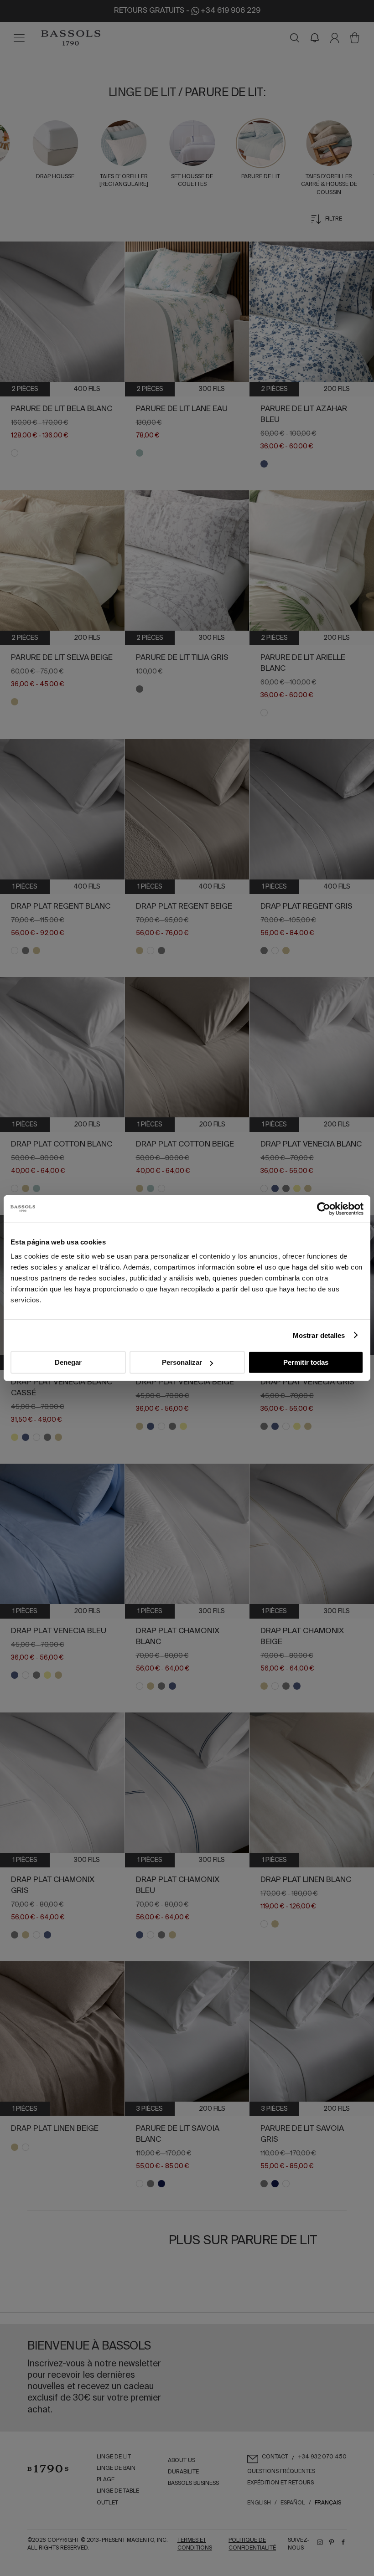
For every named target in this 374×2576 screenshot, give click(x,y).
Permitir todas (306, 1362)
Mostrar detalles (319, 1335)
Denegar (68, 1362)
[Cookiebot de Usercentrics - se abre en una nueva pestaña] (324, 1208)
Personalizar (182, 1362)
